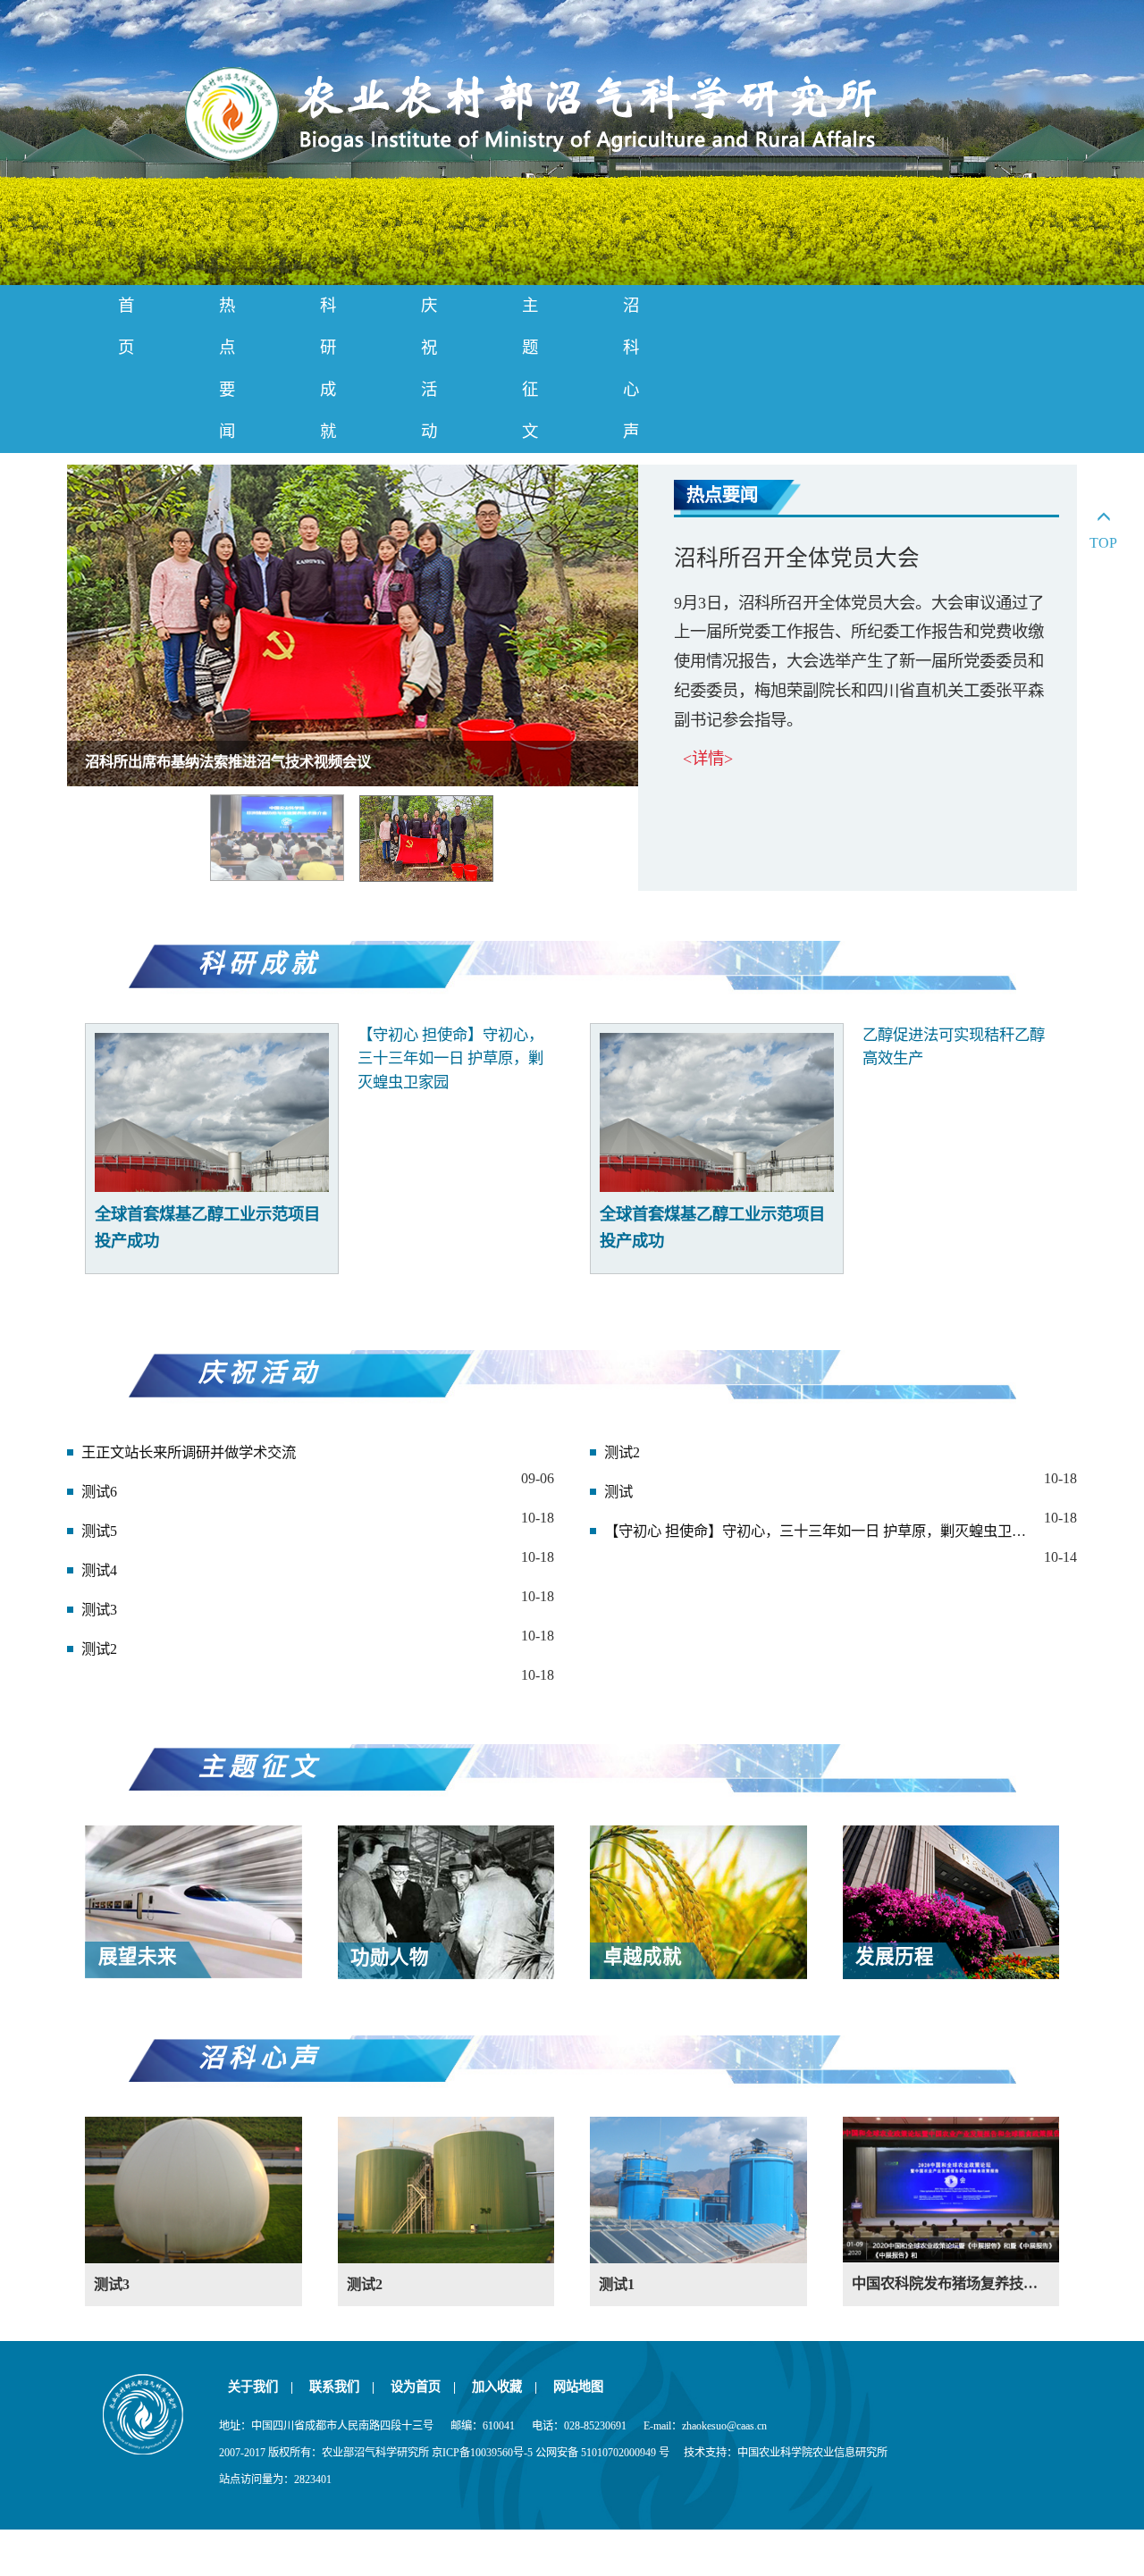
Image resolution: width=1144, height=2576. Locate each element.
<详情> (708, 759)
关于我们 (261, 2387)
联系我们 (342, 2387)
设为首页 (423, 2387)
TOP (1103, 543)
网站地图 (578, 2387)
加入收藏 (505, 2387)
